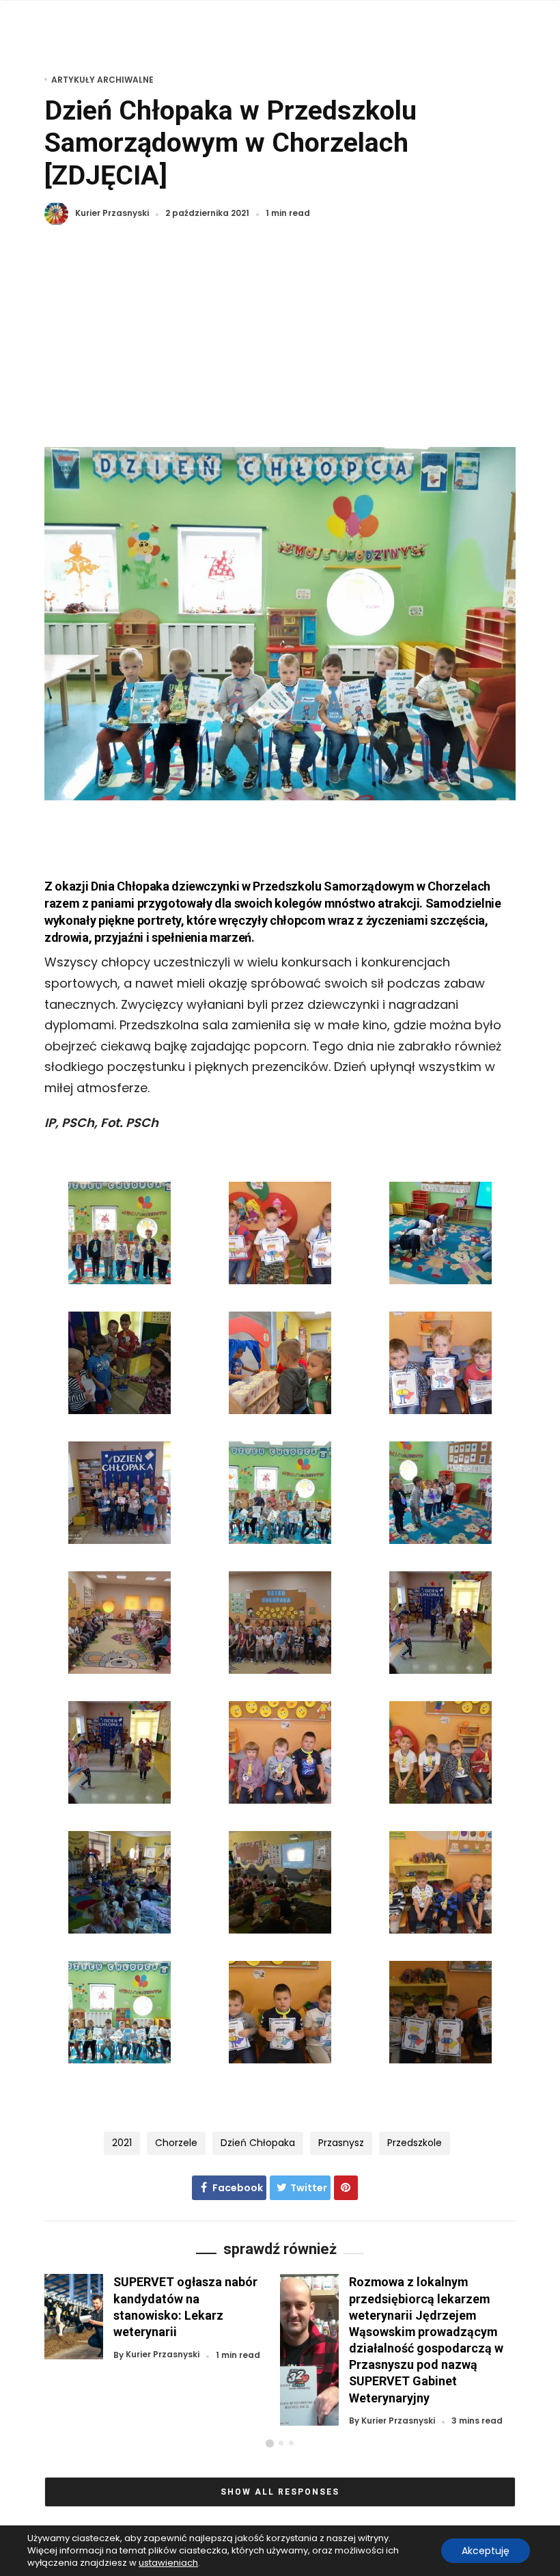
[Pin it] (346, 2188)
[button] (270, 2443)
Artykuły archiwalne (102, 80)
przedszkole (415, 2143)
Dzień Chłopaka (258, 2143)
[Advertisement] (280, 344)
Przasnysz (341, 2143)
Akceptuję (486, 2551)
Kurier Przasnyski (112, 214)
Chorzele (176, 2143)
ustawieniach (168, 2563)
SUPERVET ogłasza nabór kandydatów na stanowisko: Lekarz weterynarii (185, 2306)
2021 (122, 2143)
